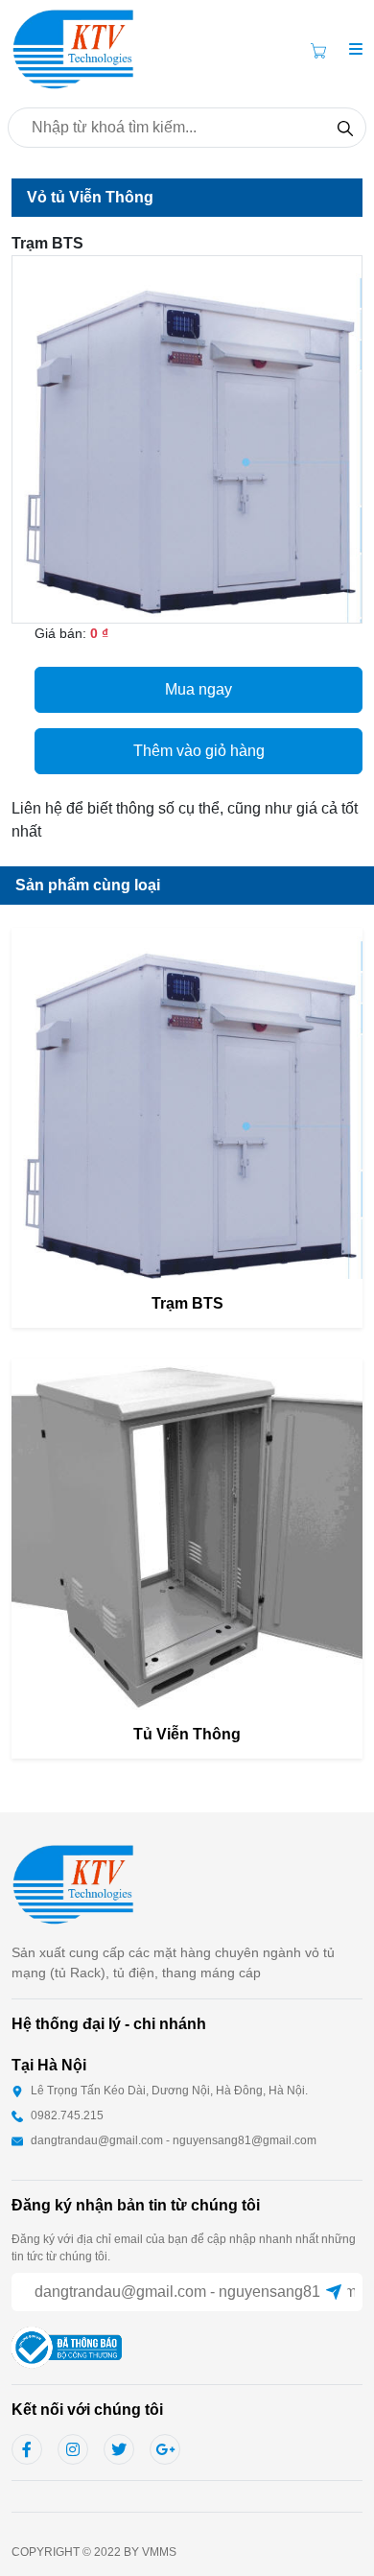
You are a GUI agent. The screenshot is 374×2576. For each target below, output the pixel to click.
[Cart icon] (322, 50)
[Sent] (334, 2292)
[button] (356, 50)
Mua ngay (199, 689)
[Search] (345, 128)
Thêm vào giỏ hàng (199, 751)
